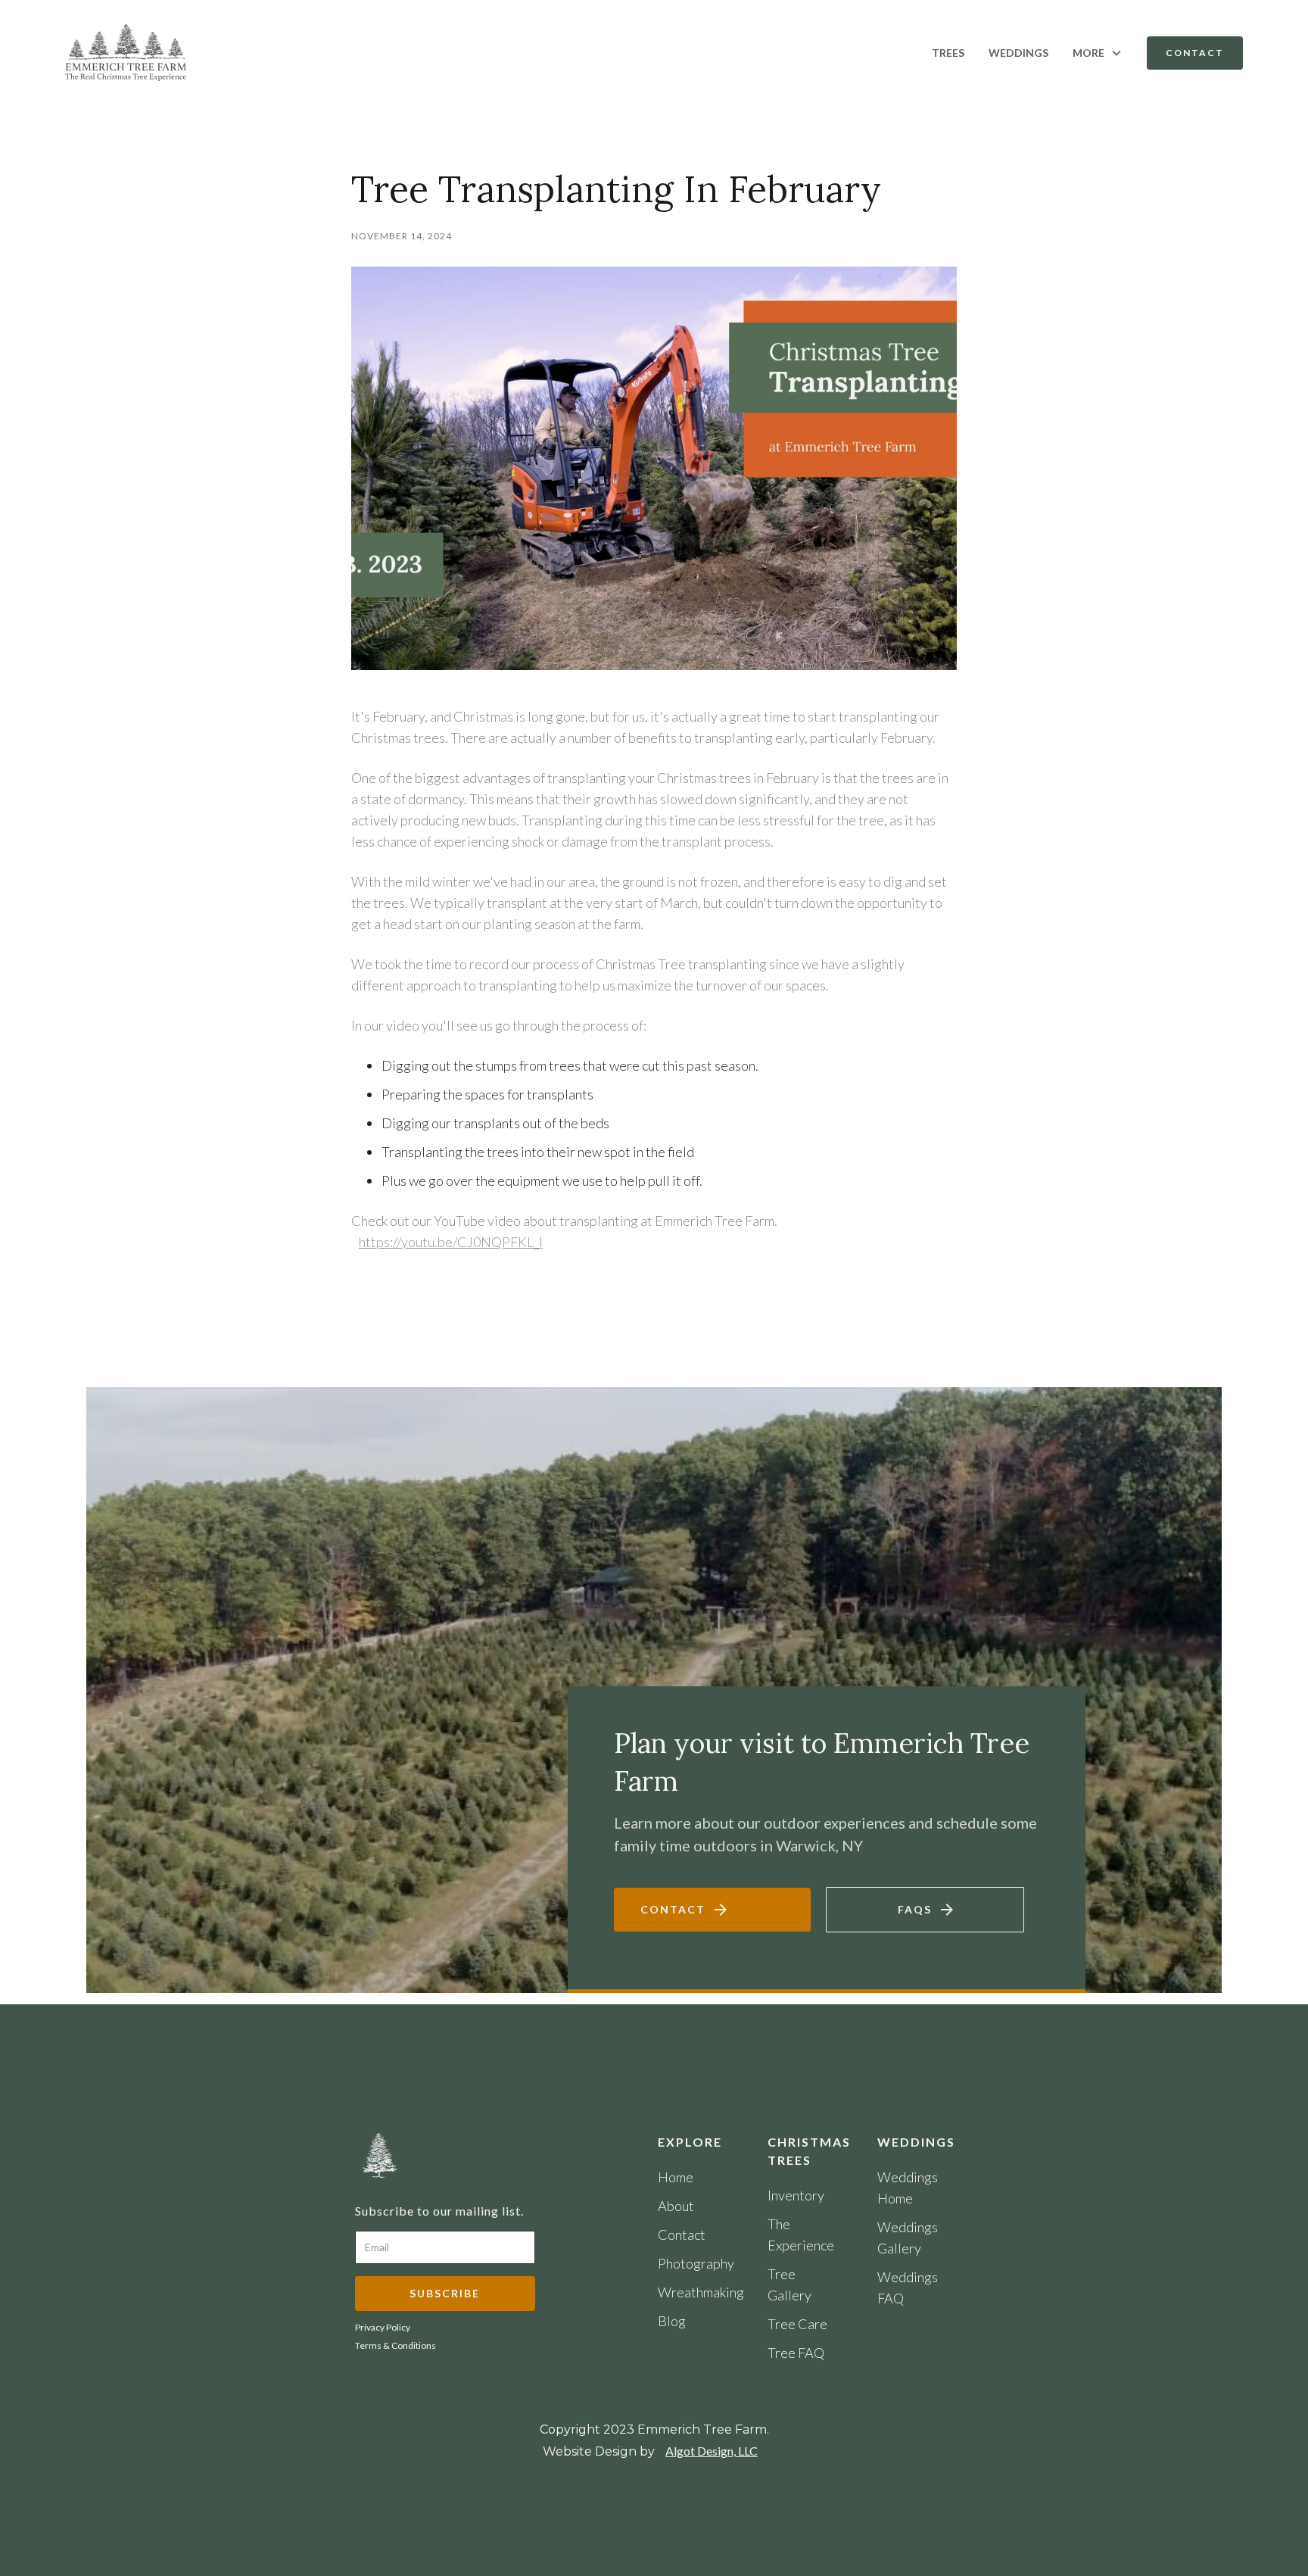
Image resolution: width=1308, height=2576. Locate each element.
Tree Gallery (789, 2284)
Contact (682, 2235)
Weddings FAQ (908, 2288)
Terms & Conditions (396, 2346)
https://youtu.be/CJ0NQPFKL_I (451, 1242)
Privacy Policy (383, 2328)
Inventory (796, 2195)
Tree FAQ (796, 2353)
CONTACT (1195, 53)
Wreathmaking (696, 2292)
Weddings (1018, 53)
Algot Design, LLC (712, 2451)
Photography (696, 2263)
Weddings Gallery (908, 2238)
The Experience (801, 2235)
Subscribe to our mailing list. (439, 2211)
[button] (1098, 53)
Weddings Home (908, 2188)
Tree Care (797, 2324)
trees (948, 53)
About (676, 2206)
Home (676, 2177)
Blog (672, 2321)
